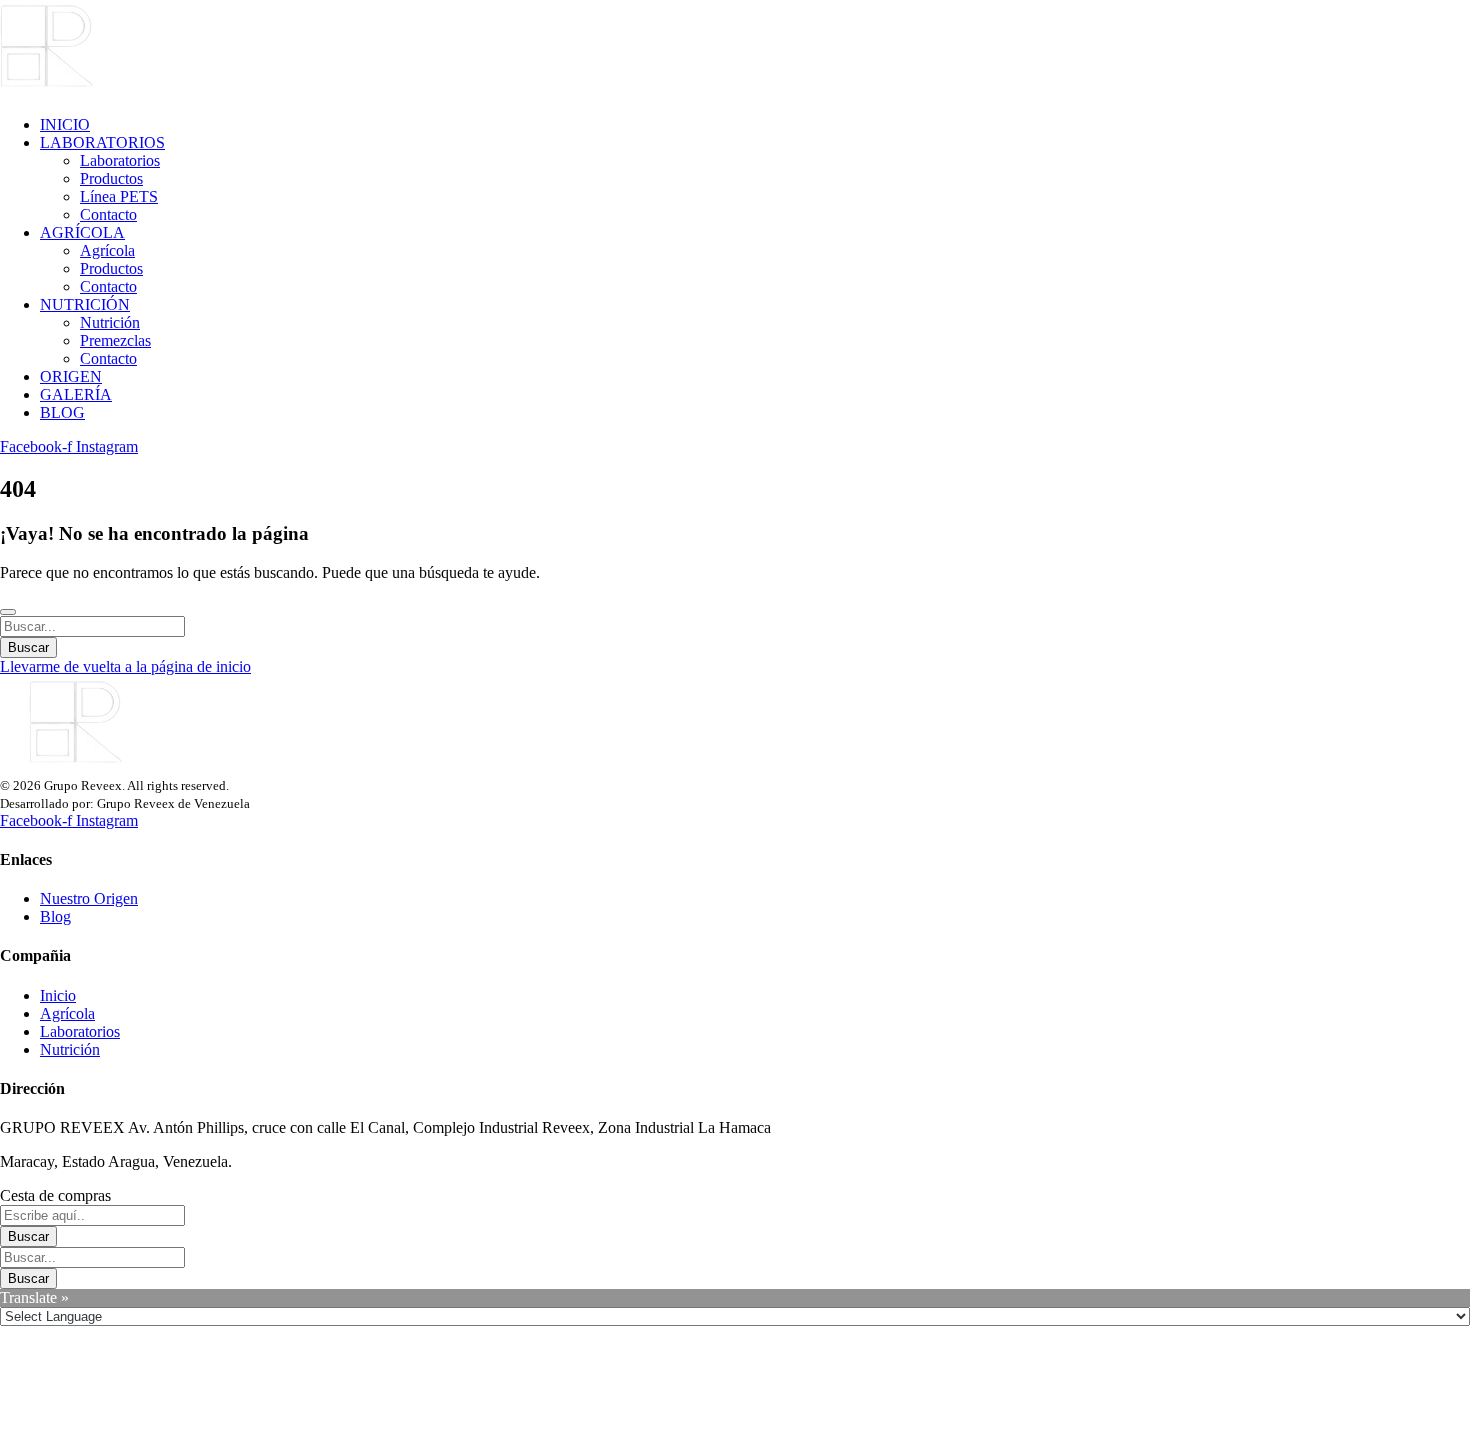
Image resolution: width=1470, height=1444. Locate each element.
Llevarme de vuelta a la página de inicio (125, 666)
